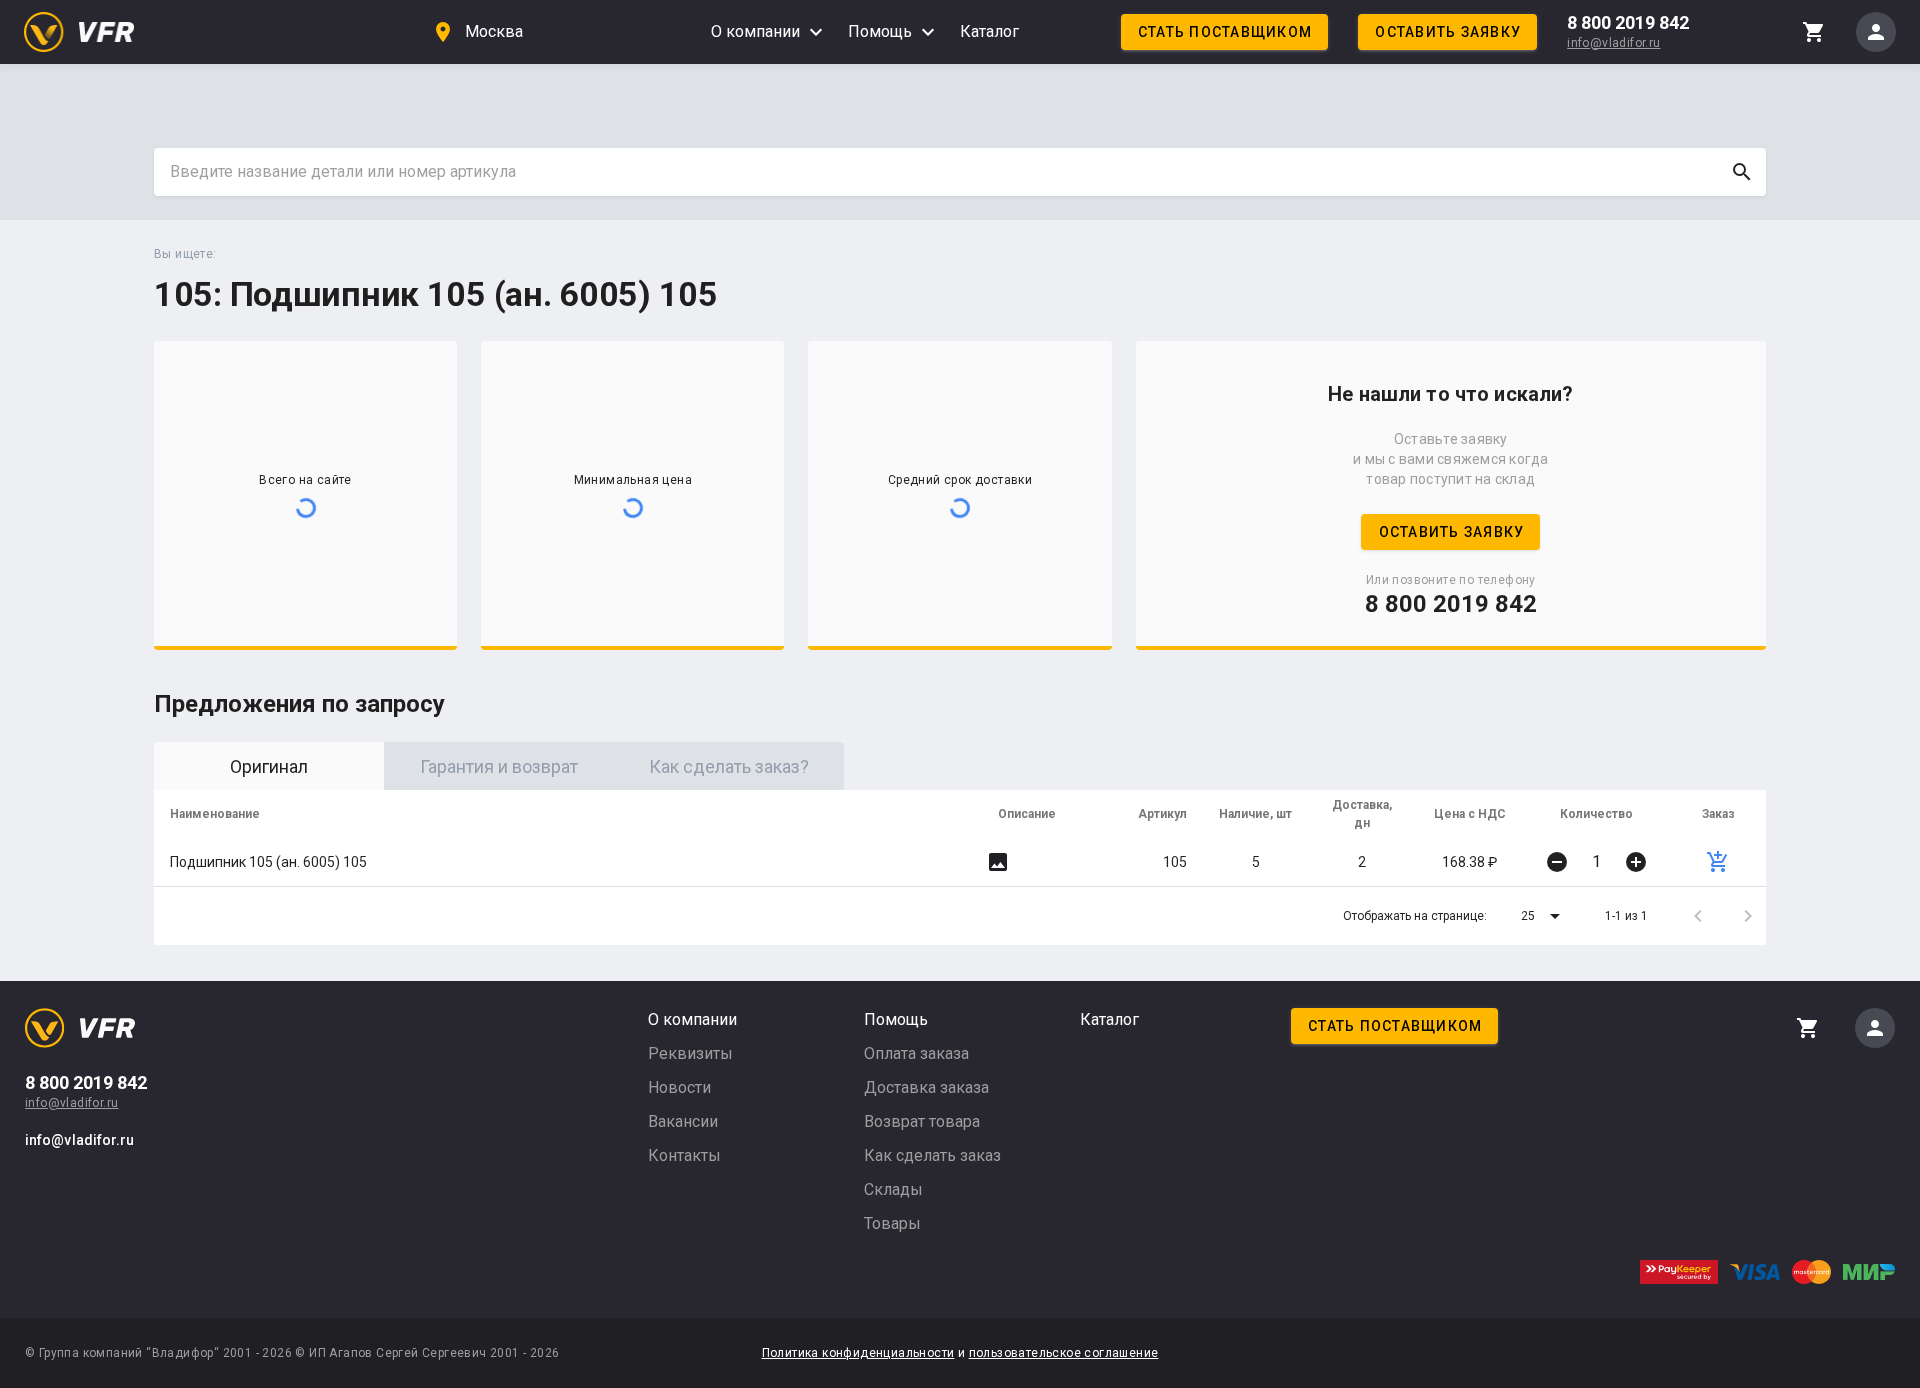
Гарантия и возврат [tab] (499, 766)
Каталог (989, 31)
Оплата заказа (916, 1053)
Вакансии (683, 1121)
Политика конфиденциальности (858, 1353)
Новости (679, 1087)
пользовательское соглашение (1064, 1353)
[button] (1544, 916)
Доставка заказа (926, 1087)
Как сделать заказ (932, 1155)
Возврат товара (922, 1121)
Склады (893, 1189)
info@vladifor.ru (1613, 43)
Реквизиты (690, 1053)
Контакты (684, 1155)
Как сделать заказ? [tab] (729, 766)
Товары (892, 1223)
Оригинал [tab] (269, 766)
